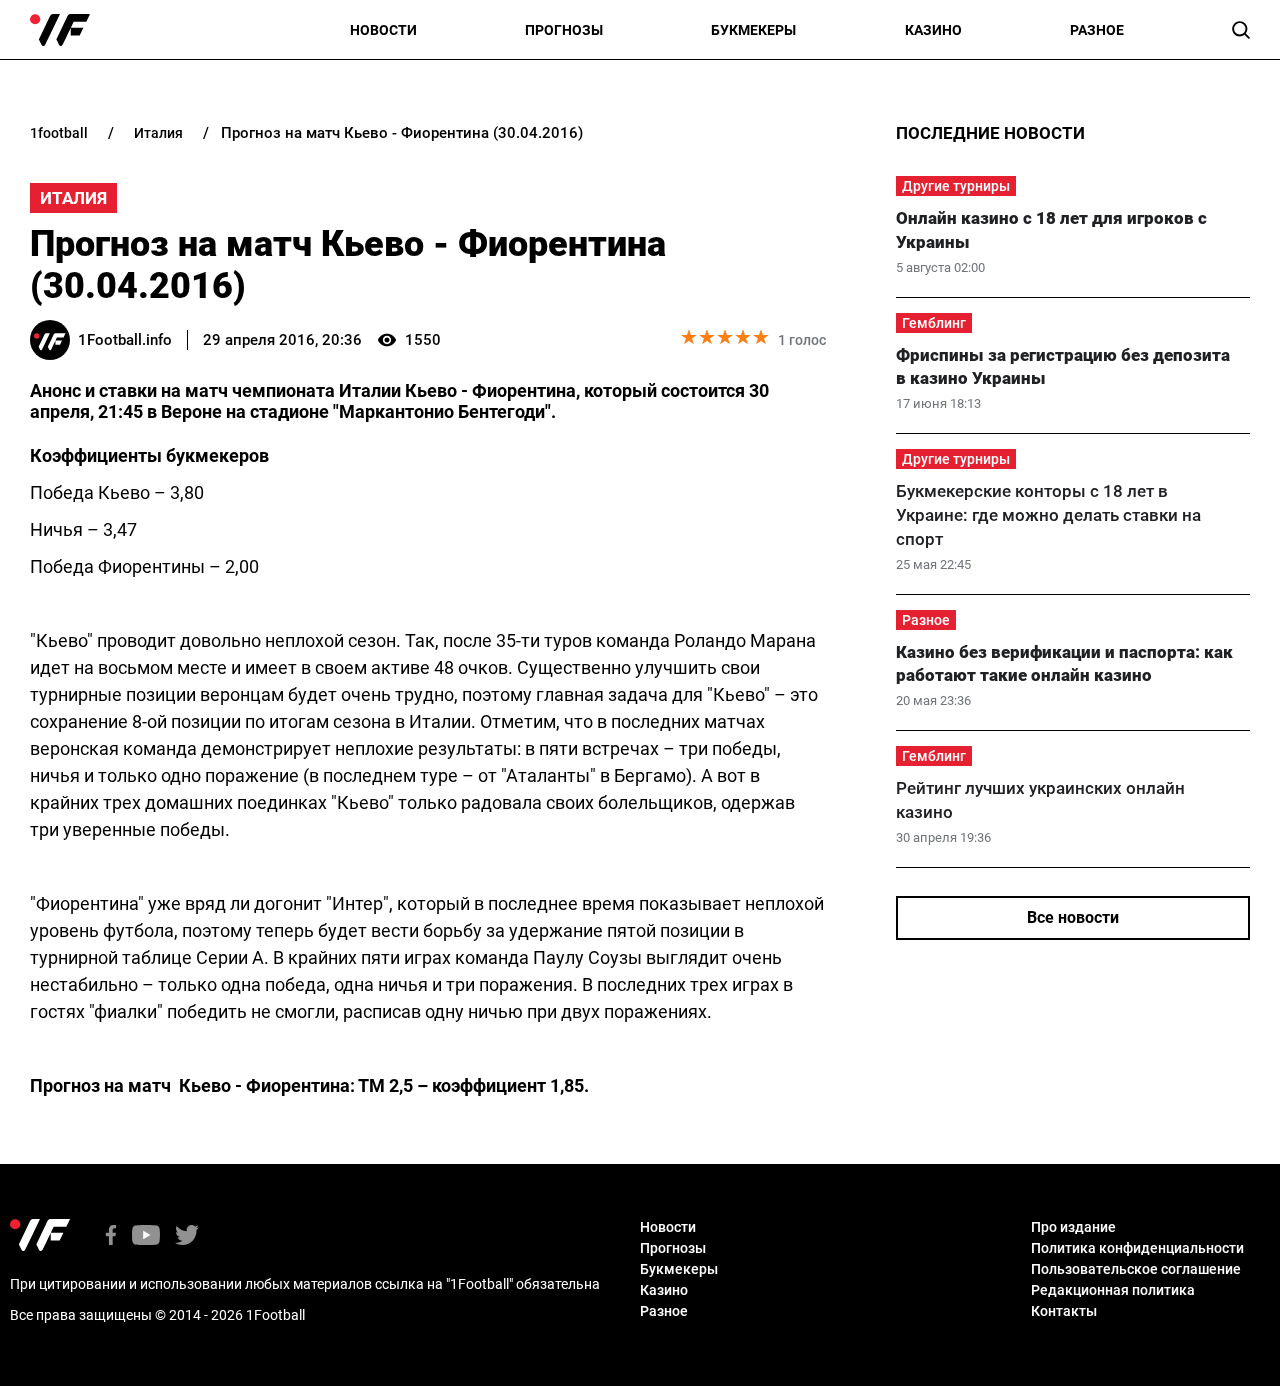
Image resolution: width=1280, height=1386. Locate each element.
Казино (933, 30)
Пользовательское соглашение (1136, 1269)
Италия (73, 198)
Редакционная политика (1113, 1290)
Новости (383, 30)
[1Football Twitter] (187, 1236)
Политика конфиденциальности (1137, 1248)
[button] (1241, 30)
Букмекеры (753, 30)
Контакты (1064, 1311)
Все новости (1073, 917)
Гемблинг (934, 323)
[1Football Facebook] (111, 1236)
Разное (1097, 30)
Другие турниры (956, 186)
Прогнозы (564, 30)
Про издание (1073, 1227)
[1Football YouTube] (146, 1236)
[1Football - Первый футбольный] (60, 30)
